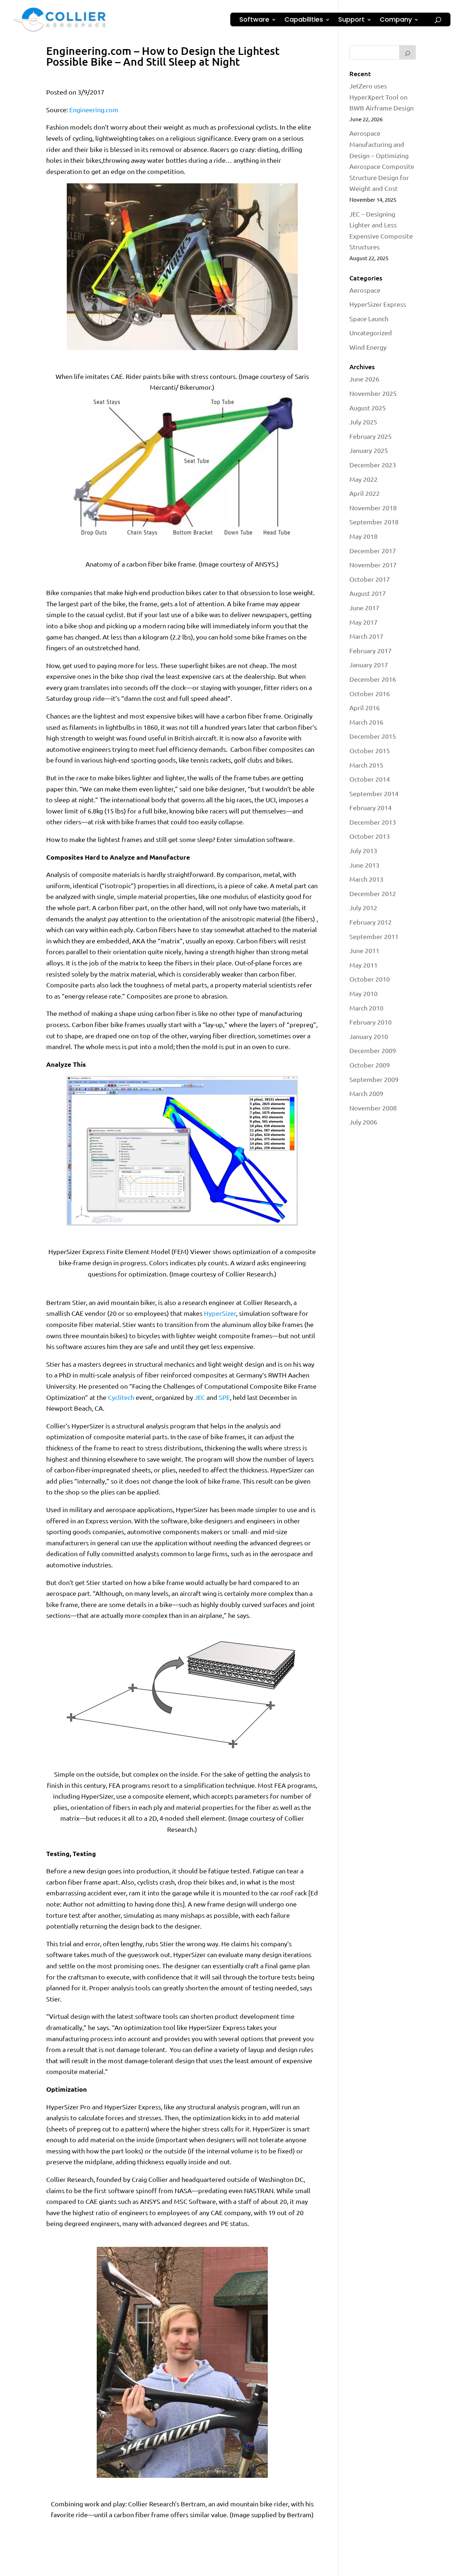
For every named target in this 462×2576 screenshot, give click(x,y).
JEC (200, 1397)
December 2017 (373, 551)
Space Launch (369, 318)
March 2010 (366, 1008)
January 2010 (369, 1036)
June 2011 (364, 950)
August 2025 (368, 408)
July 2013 (363, 850)
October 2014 (370, 779)
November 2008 (373, 1108)
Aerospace (365, 290)
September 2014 (374, 793)
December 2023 (373, 465)
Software (254, 20)
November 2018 (373, 508)
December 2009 (373, 1050)
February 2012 (371, 922)
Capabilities (304, 20)
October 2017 (370, 579)
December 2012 (373, 893)
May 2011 (363, 965)
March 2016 (366, 722)
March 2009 (366, 1093)
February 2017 (371, 650)
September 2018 (374, 522)
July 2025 (363, 422)
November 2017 (373, 565)
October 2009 (370, 1065)
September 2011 (374, 936)
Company (396, 20)
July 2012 (363, 907)
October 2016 (370, 693)
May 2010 (363, 993)
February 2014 (371, 807)
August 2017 (368, 593)
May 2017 (363, 622)
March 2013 (366, 879)
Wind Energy (368, 347)
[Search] (407, 52)
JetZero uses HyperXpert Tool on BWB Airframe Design (382, 97)
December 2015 (373, 736)
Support (351, 20)
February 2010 (371, 1022)
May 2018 (363, 536)
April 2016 (365, 708)
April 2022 (365, 493)
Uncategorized (371, 333)
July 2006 (363, 1122)
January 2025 (369, 450)
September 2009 (374, 1079)
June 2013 (364, 865)
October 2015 (370, 750)
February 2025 (371, 436)
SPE (224, 1397)
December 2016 (373, 679)
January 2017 (369, 665)
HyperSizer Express (378, 304)
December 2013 (373, 822)
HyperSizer (220, 1313)
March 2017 (366, 636)
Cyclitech (121, 1397)
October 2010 (370, 979)
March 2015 (366, 765)
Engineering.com (94, 110)
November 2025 (373, 393)
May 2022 (363, 479)
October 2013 (370, 836)
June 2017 (364, 608)
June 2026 (364, 379)
